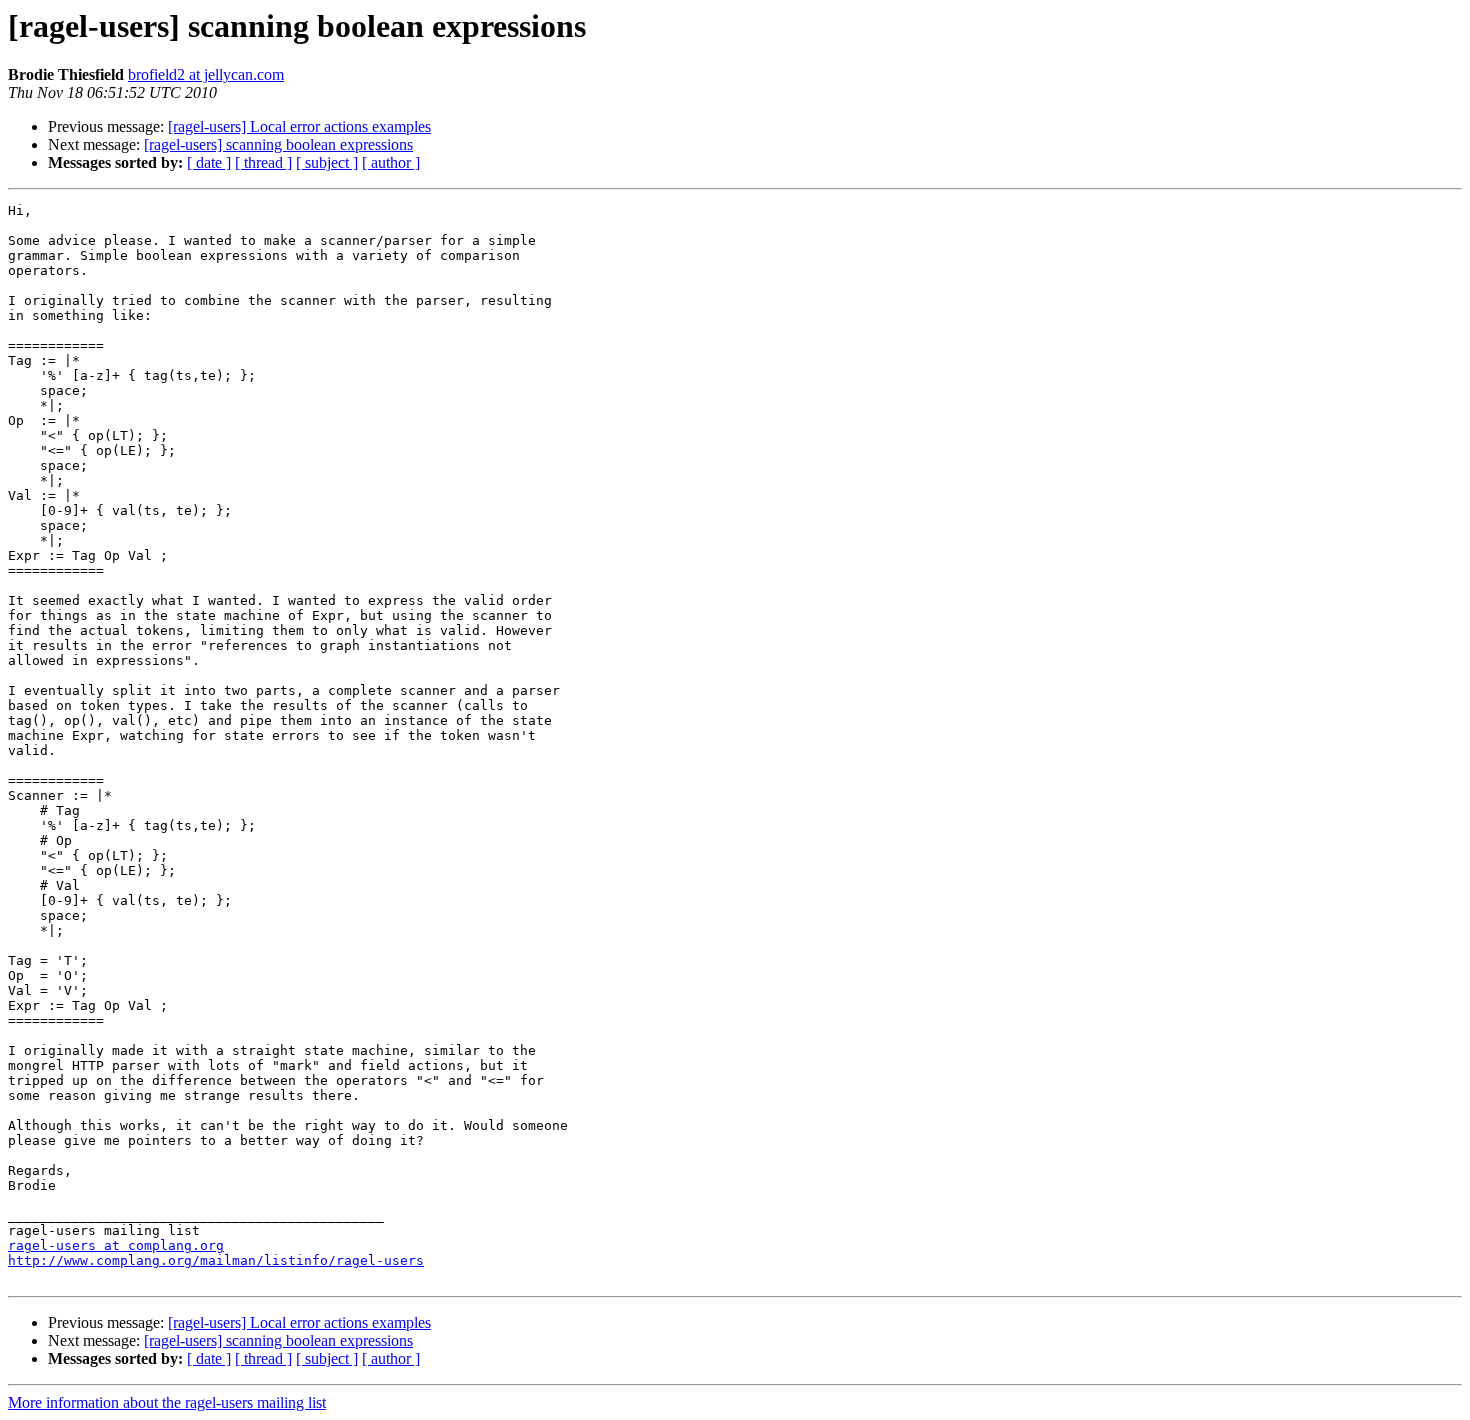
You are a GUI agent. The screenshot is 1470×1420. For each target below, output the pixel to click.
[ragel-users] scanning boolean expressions (278, 144)
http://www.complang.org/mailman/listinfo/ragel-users (216, 1260)
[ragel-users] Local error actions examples (299, 126)
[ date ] (209, 162)
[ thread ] (263, 162)
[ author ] (391, 162)
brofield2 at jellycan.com (206, 74)
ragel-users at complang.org (116, 1245)
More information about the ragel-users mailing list (167, 1402)
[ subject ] (327, 162)
